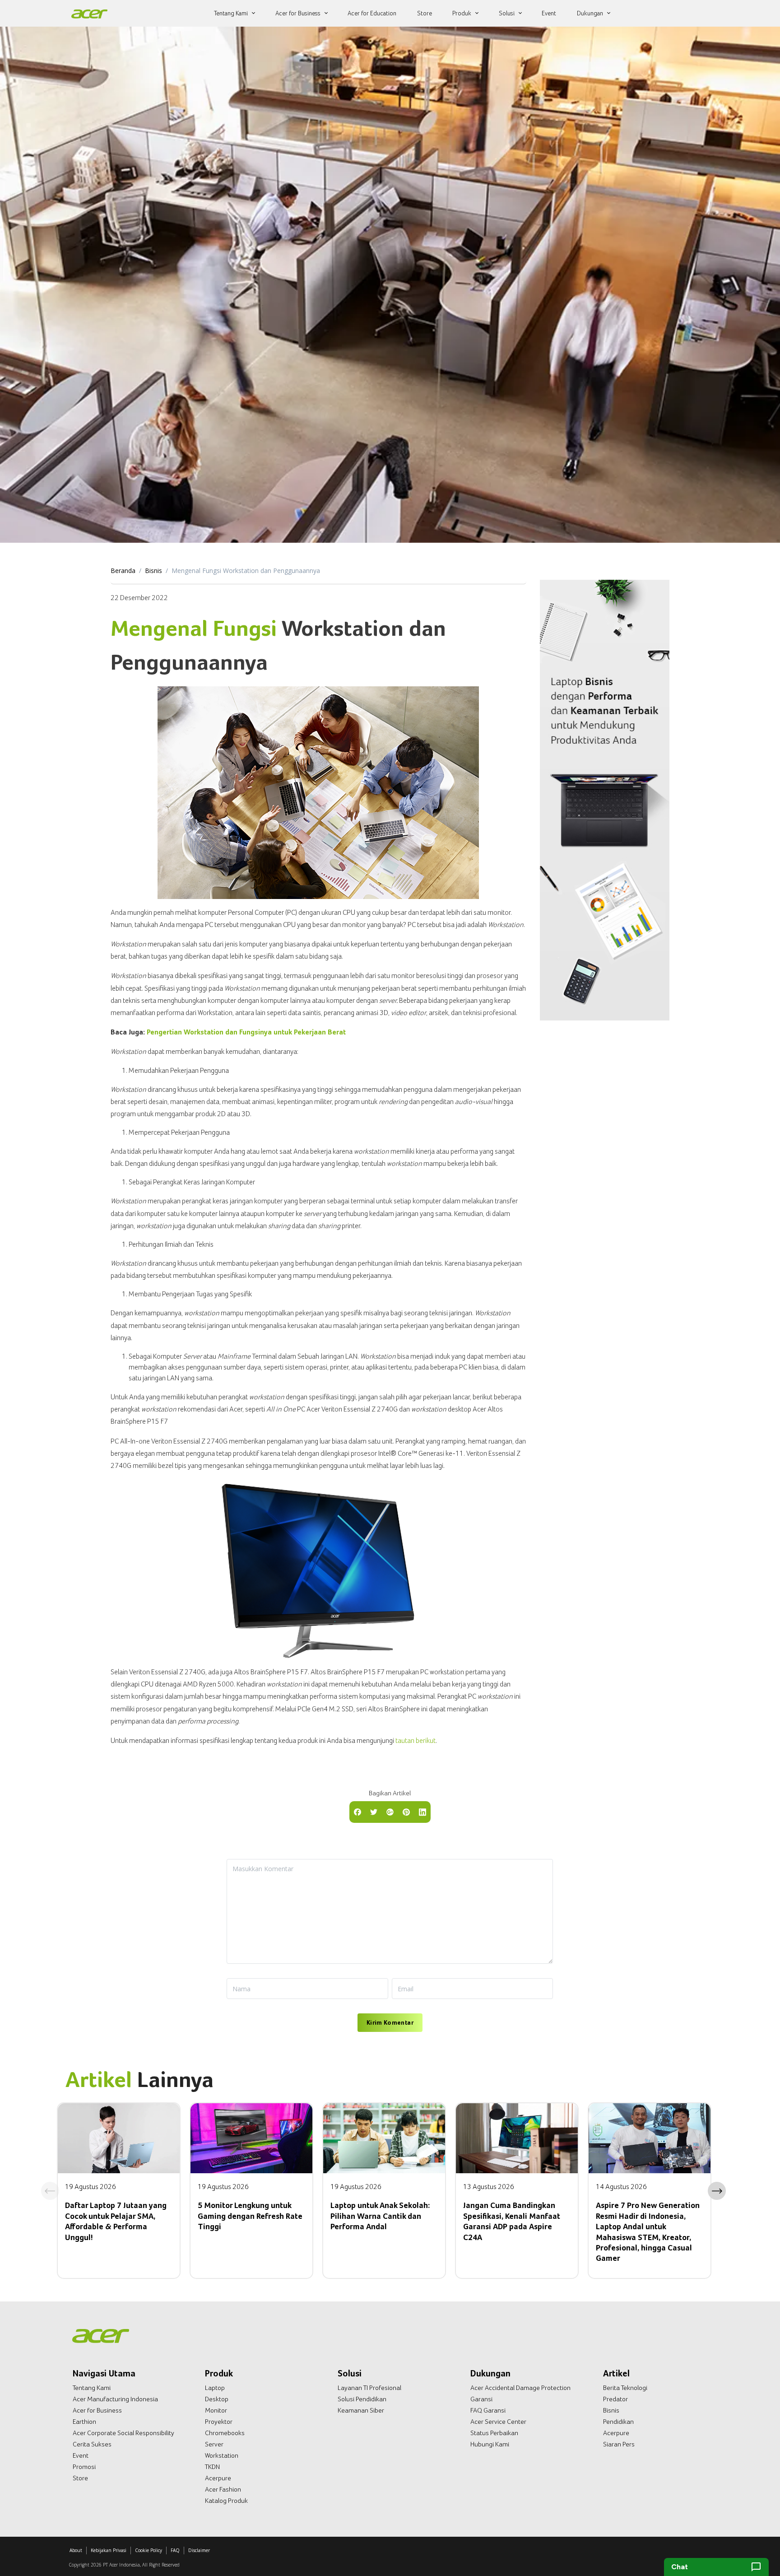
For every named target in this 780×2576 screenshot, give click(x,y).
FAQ (175, 2550)
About (76, 2550)
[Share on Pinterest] (406, 1811)
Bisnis (153, 571)
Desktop (217, 2399)
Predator (615, 2399)
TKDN (212, 2467)
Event (81, 2455)
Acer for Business (97, 2410)
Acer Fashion (223, 2489)
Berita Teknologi (625, 2388)
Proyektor (219, 2422)
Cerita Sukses (92, 2444)
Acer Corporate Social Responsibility (123, 2433)
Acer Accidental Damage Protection (520, 2388)
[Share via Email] (390, 1811)
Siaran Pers (619, 2444)
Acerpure (218, 2478)
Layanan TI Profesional (369, 2388)
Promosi (84, 2467)
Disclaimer (199, 2550)
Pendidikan (618, 2422)
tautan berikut (416, 1740)
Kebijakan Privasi (109, 2550)
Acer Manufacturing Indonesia (115, 2399)
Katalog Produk (226, 2501)
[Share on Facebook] (357, 1811)
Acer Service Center (498, 2422)
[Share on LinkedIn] (422, 1811)
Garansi (481, 2399)
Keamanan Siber (361, 2410)
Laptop (215, 2388)
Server (214, 2444)
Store (80, 2478)
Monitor (216, 2410)
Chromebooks (225, 2433)
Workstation (222, 2455)
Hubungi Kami (490, 2444)
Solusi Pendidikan (362, 2399)
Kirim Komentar (390, 2022)
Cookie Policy (149, 2550)
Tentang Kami (92, 2388)
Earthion (84, 2422)
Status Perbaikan (494, 2433)
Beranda (123, 571)
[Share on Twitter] (374, 1811)
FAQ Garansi (488, 2410)
